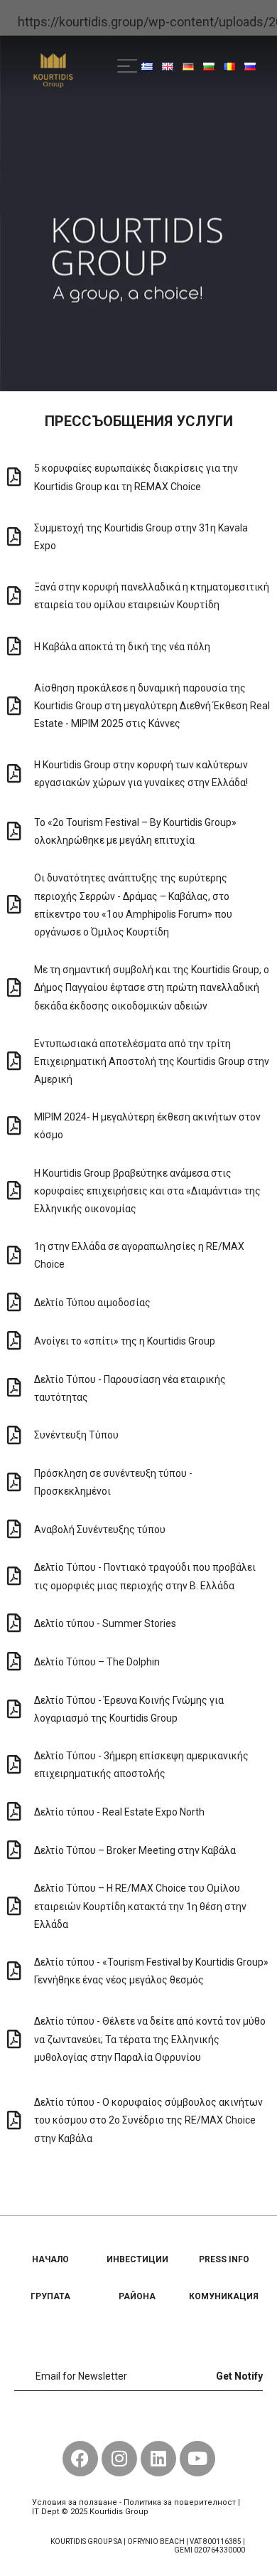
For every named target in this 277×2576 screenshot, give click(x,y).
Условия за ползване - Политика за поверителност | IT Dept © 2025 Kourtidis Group (136, 2507)
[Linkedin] (158, 2459)
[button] (127, 65)
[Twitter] (138, 2419)
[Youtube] (170, 2419)
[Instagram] (119, 2459)
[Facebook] (107, 2419)
